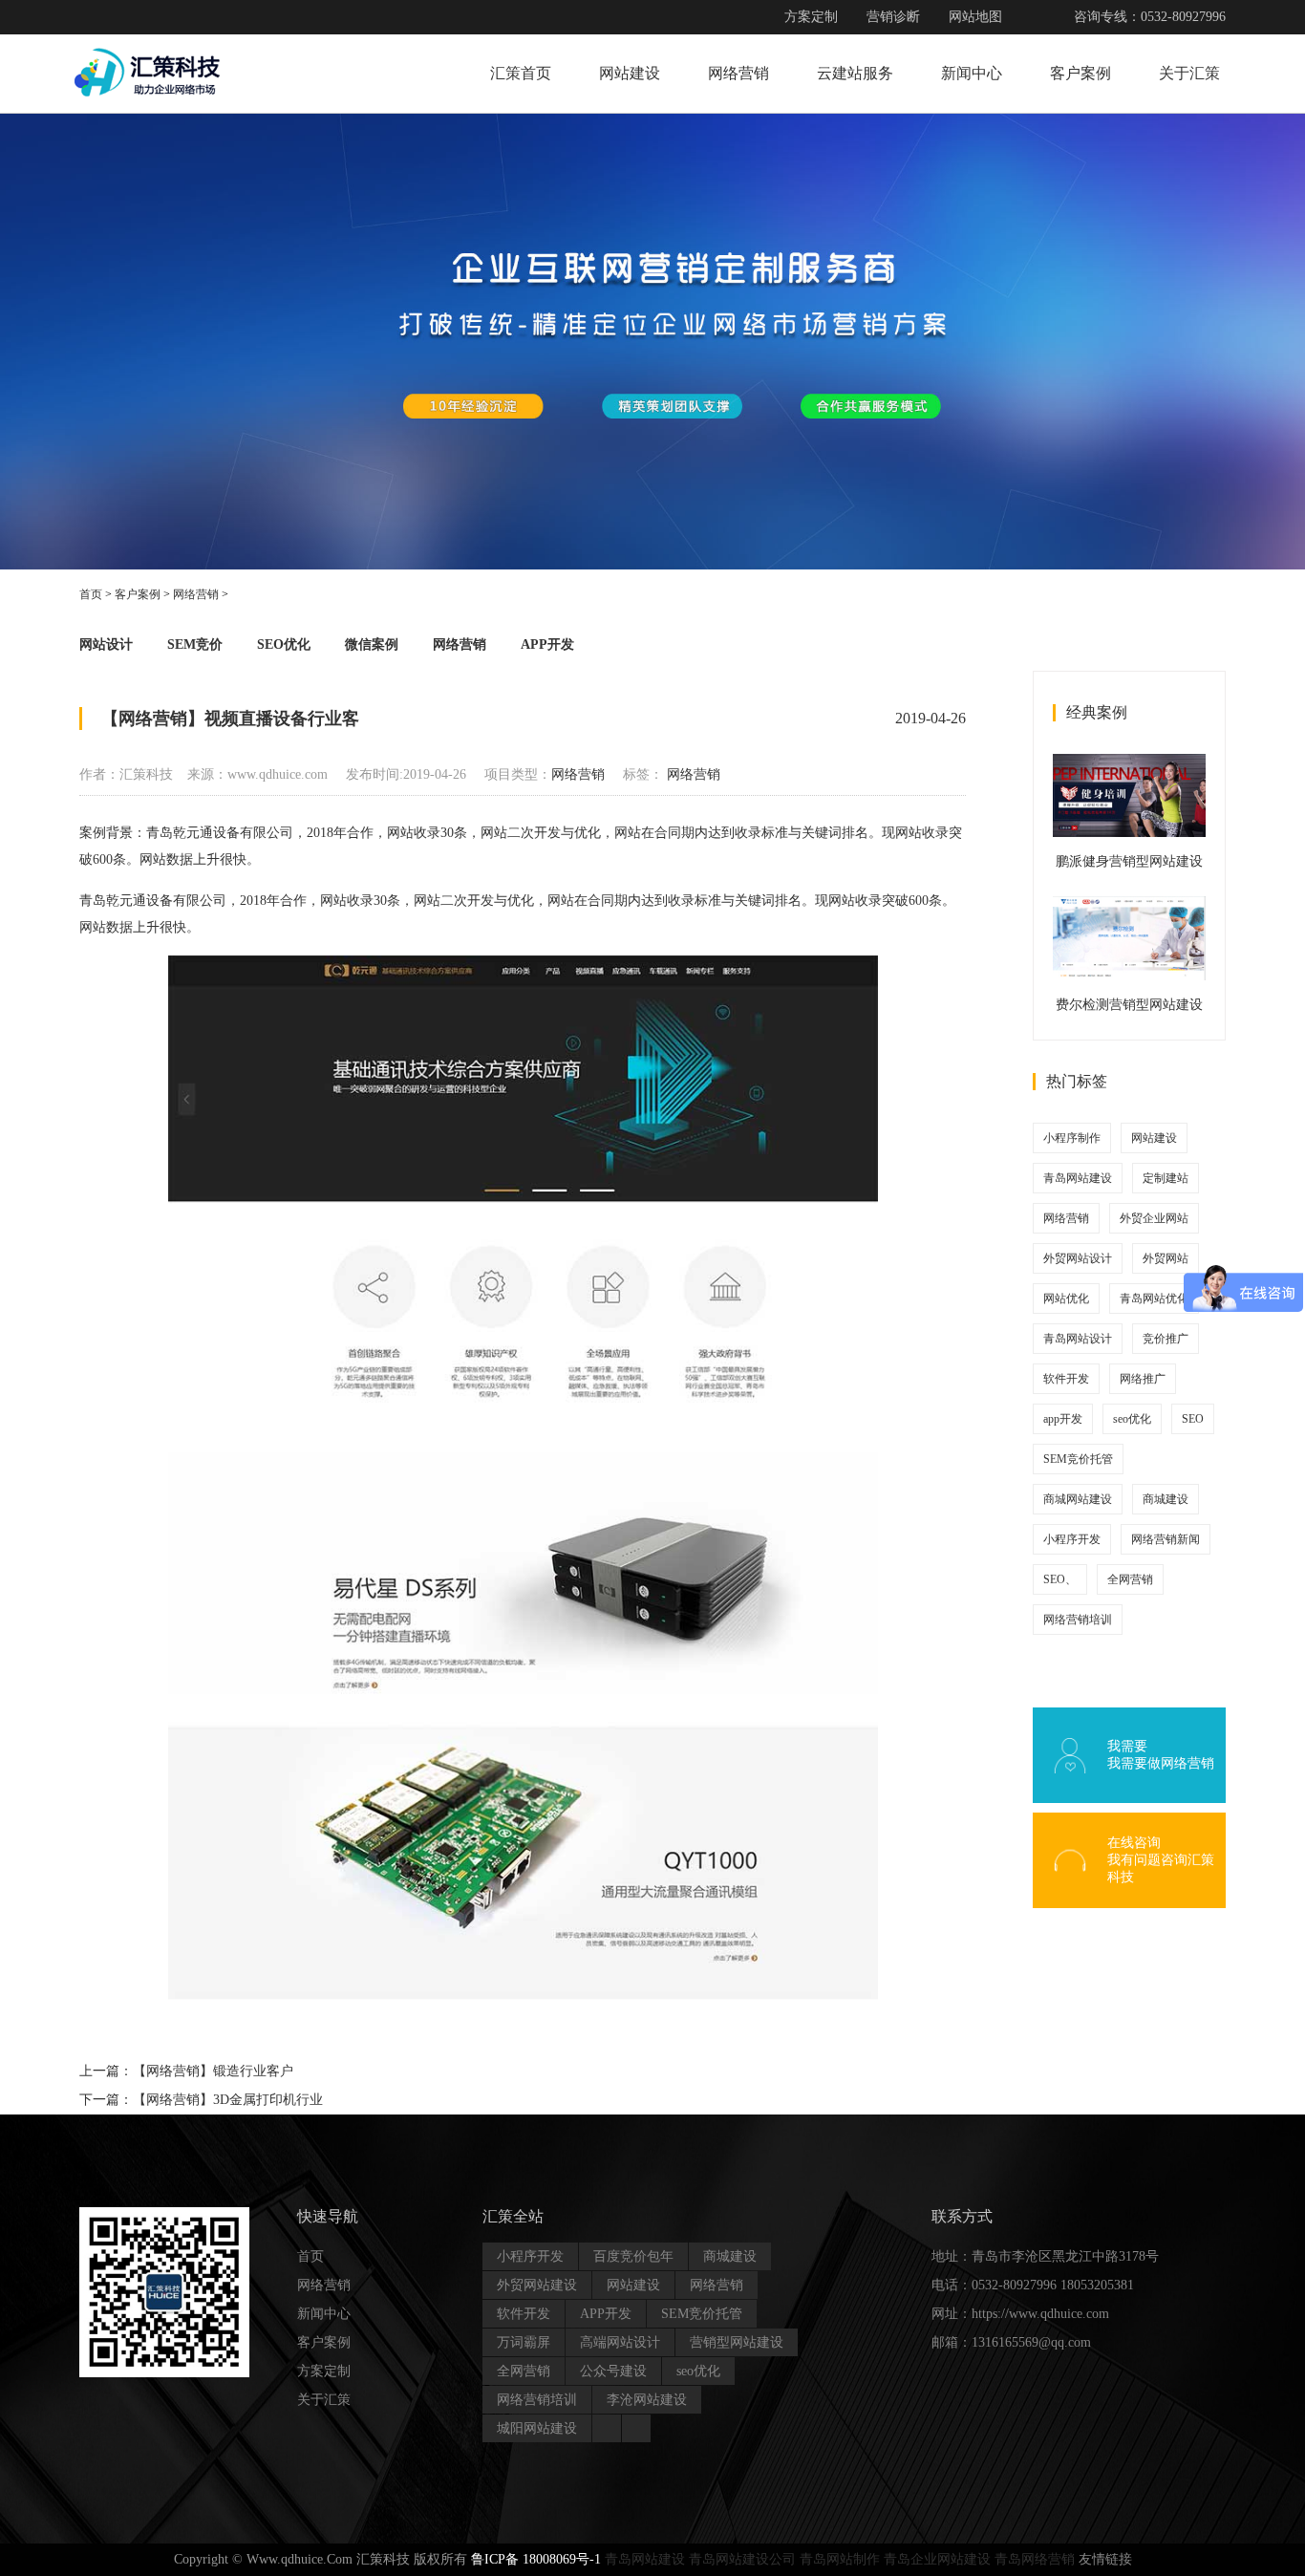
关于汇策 (1189, 73)
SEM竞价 (195, 644)
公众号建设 (613, 2371)
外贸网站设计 (1078, 1258)
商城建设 (1166, 1499)
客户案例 (1080, 73)
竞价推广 (1166, 1339)
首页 (91, 594)
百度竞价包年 (633, 2256)
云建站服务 (855, 73)
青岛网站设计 (1078, 1339)
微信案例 (372, 644)
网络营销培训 (1078, 1620)
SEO (1193, 1419)
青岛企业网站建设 (937, 2559)
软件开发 (1066, 1379)
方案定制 (811, 17)
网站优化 (1066, 1299)
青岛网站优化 (1154, 1299)
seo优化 (1132, 1419)
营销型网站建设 (737, 2342)
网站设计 (106, 644)
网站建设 (630, 73)
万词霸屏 (524, 2342)
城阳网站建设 (537, 2428)
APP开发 (547, 644)
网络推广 (1143, 1379)
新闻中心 (972, 73)
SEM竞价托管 (1078, 1459)
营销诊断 (893, 17)
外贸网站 (1166, 1258)
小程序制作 (1072, 1138)
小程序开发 (1072, 1539)
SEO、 (1060, 1579)
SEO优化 (284, 644)
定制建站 (1166, 1178)
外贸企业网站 (1154, 1218)
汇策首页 (521, 73)
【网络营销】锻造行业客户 (213, 2071)
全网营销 (1130, 1579)
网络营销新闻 (1166, 1539)
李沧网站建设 (647, 2400)
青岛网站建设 (1078, 1178)
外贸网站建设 (537, 2285)
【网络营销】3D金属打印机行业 (228, 2100)
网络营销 (738, 73)
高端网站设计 (620, 2342)
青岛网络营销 (1035, 2559)
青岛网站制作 (840, 2559)
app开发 (1063, 1419)
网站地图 (975, 17)
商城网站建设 (1078, 1499)
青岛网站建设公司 (742, 2559)
